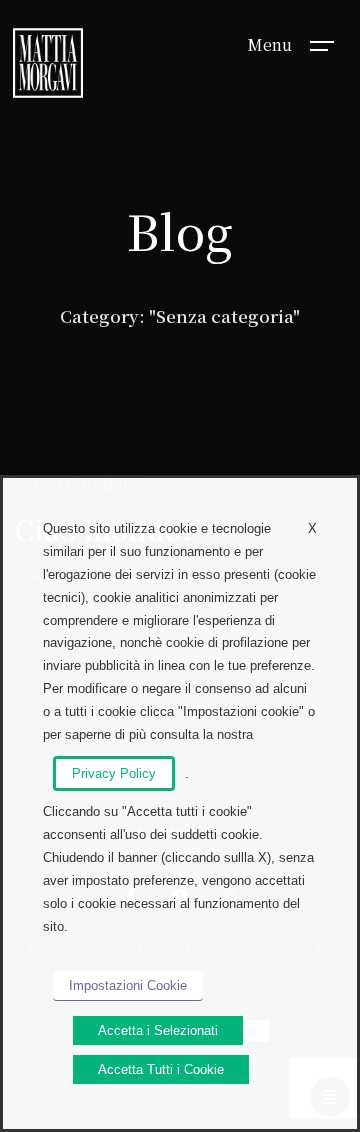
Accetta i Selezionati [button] (158, 1030)
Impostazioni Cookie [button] (128, 985)
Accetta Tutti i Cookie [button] (161, 1069)
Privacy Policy (114, 773)
